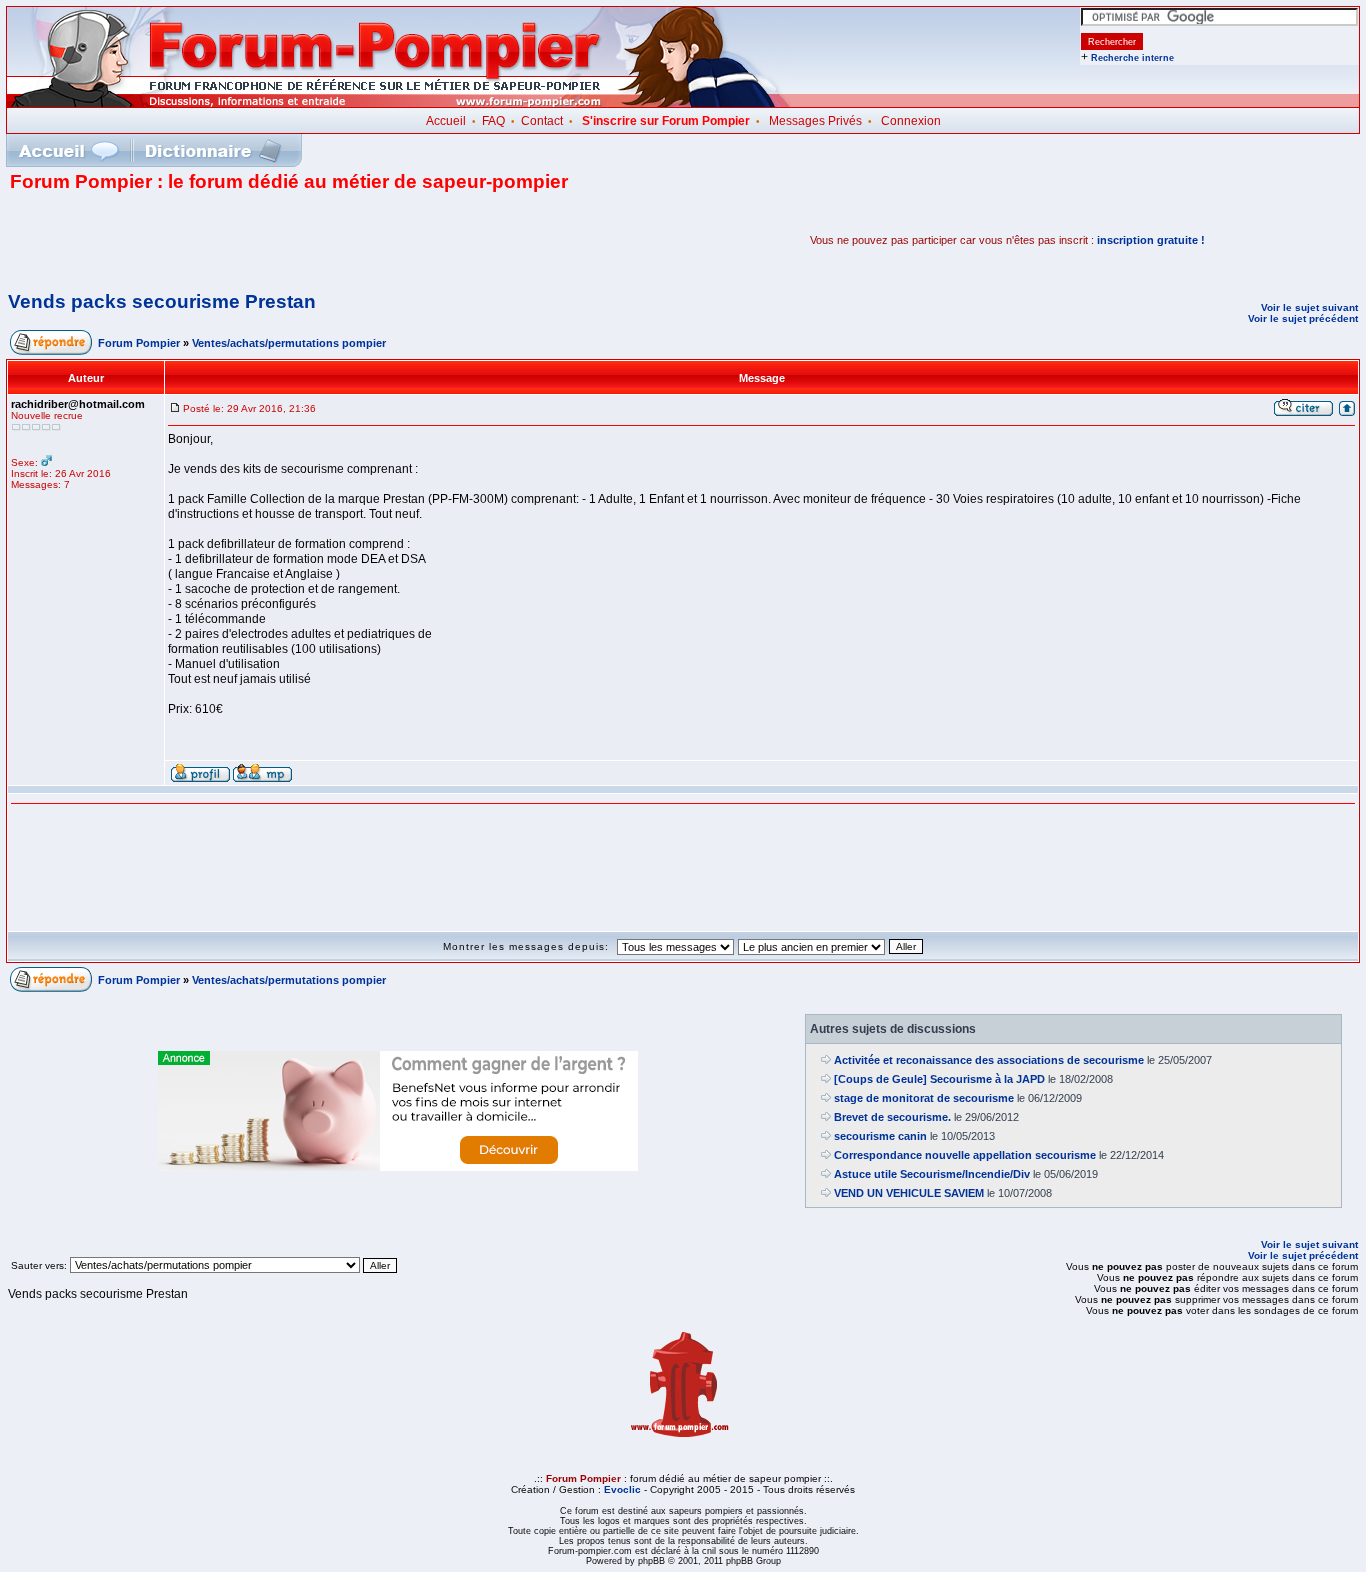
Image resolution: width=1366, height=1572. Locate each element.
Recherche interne (1132, 58)
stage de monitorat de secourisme (924, 1098)
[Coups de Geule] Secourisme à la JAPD (939, 1079)
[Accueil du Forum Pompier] (68, 150)
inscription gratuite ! (1151, 240)
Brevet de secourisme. (892, 1117)
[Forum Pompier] (399, 103)
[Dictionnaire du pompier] (213, 150)
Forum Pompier (139, 343)
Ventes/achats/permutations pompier (289, 343)
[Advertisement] (244, 240)
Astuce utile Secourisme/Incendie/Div (932, 1174)
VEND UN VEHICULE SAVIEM (909, 1193)
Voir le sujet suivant (1309, 307)
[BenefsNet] (398, 1167)
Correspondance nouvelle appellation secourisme (965, 1155)
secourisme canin (880, 1136)
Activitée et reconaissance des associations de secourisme (989, 1060)
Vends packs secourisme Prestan (162, 301)
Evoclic (622, 1489)
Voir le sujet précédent (1303, 318)
